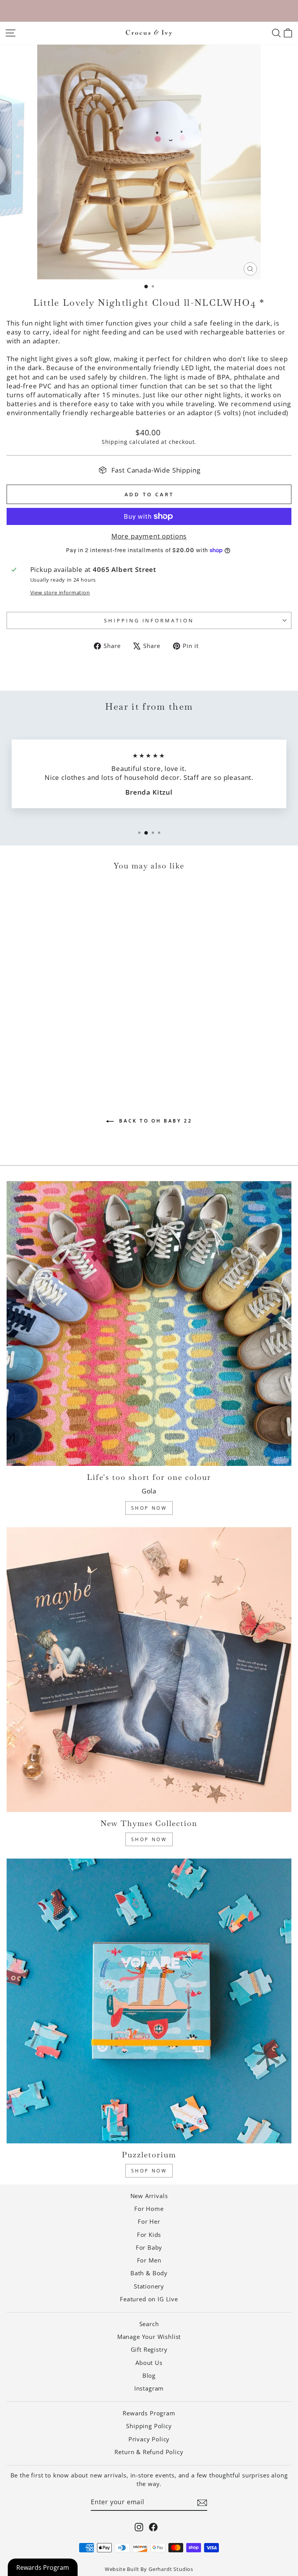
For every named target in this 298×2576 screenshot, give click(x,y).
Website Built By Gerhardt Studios (149, 2569)
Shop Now (149, 1508)
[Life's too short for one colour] (149, 1324)
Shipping (115, 442)
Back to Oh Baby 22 (154, 1121)
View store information (60, 592)
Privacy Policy (149, 2439)
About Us (149, 2363)
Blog (149, 2375)
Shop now (149, 2171)
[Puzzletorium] (149, 2001)
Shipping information (149, 620)
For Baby (149, 2247)
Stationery (149, 2286)
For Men (149, 2260)
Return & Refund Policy (149, 2452)
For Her (149, 2221)
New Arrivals (149, 2196)
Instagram (149, 2388)
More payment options (149, 536)
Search (149, 2324)
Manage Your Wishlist (149, 2337)
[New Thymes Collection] (149, 1670)
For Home (149, 2209)
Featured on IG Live (149, 2299)
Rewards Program (149, 2413)
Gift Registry (149, 2349)
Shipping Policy (149, 2426)
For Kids (149, 2235)
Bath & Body (149, 2273)
